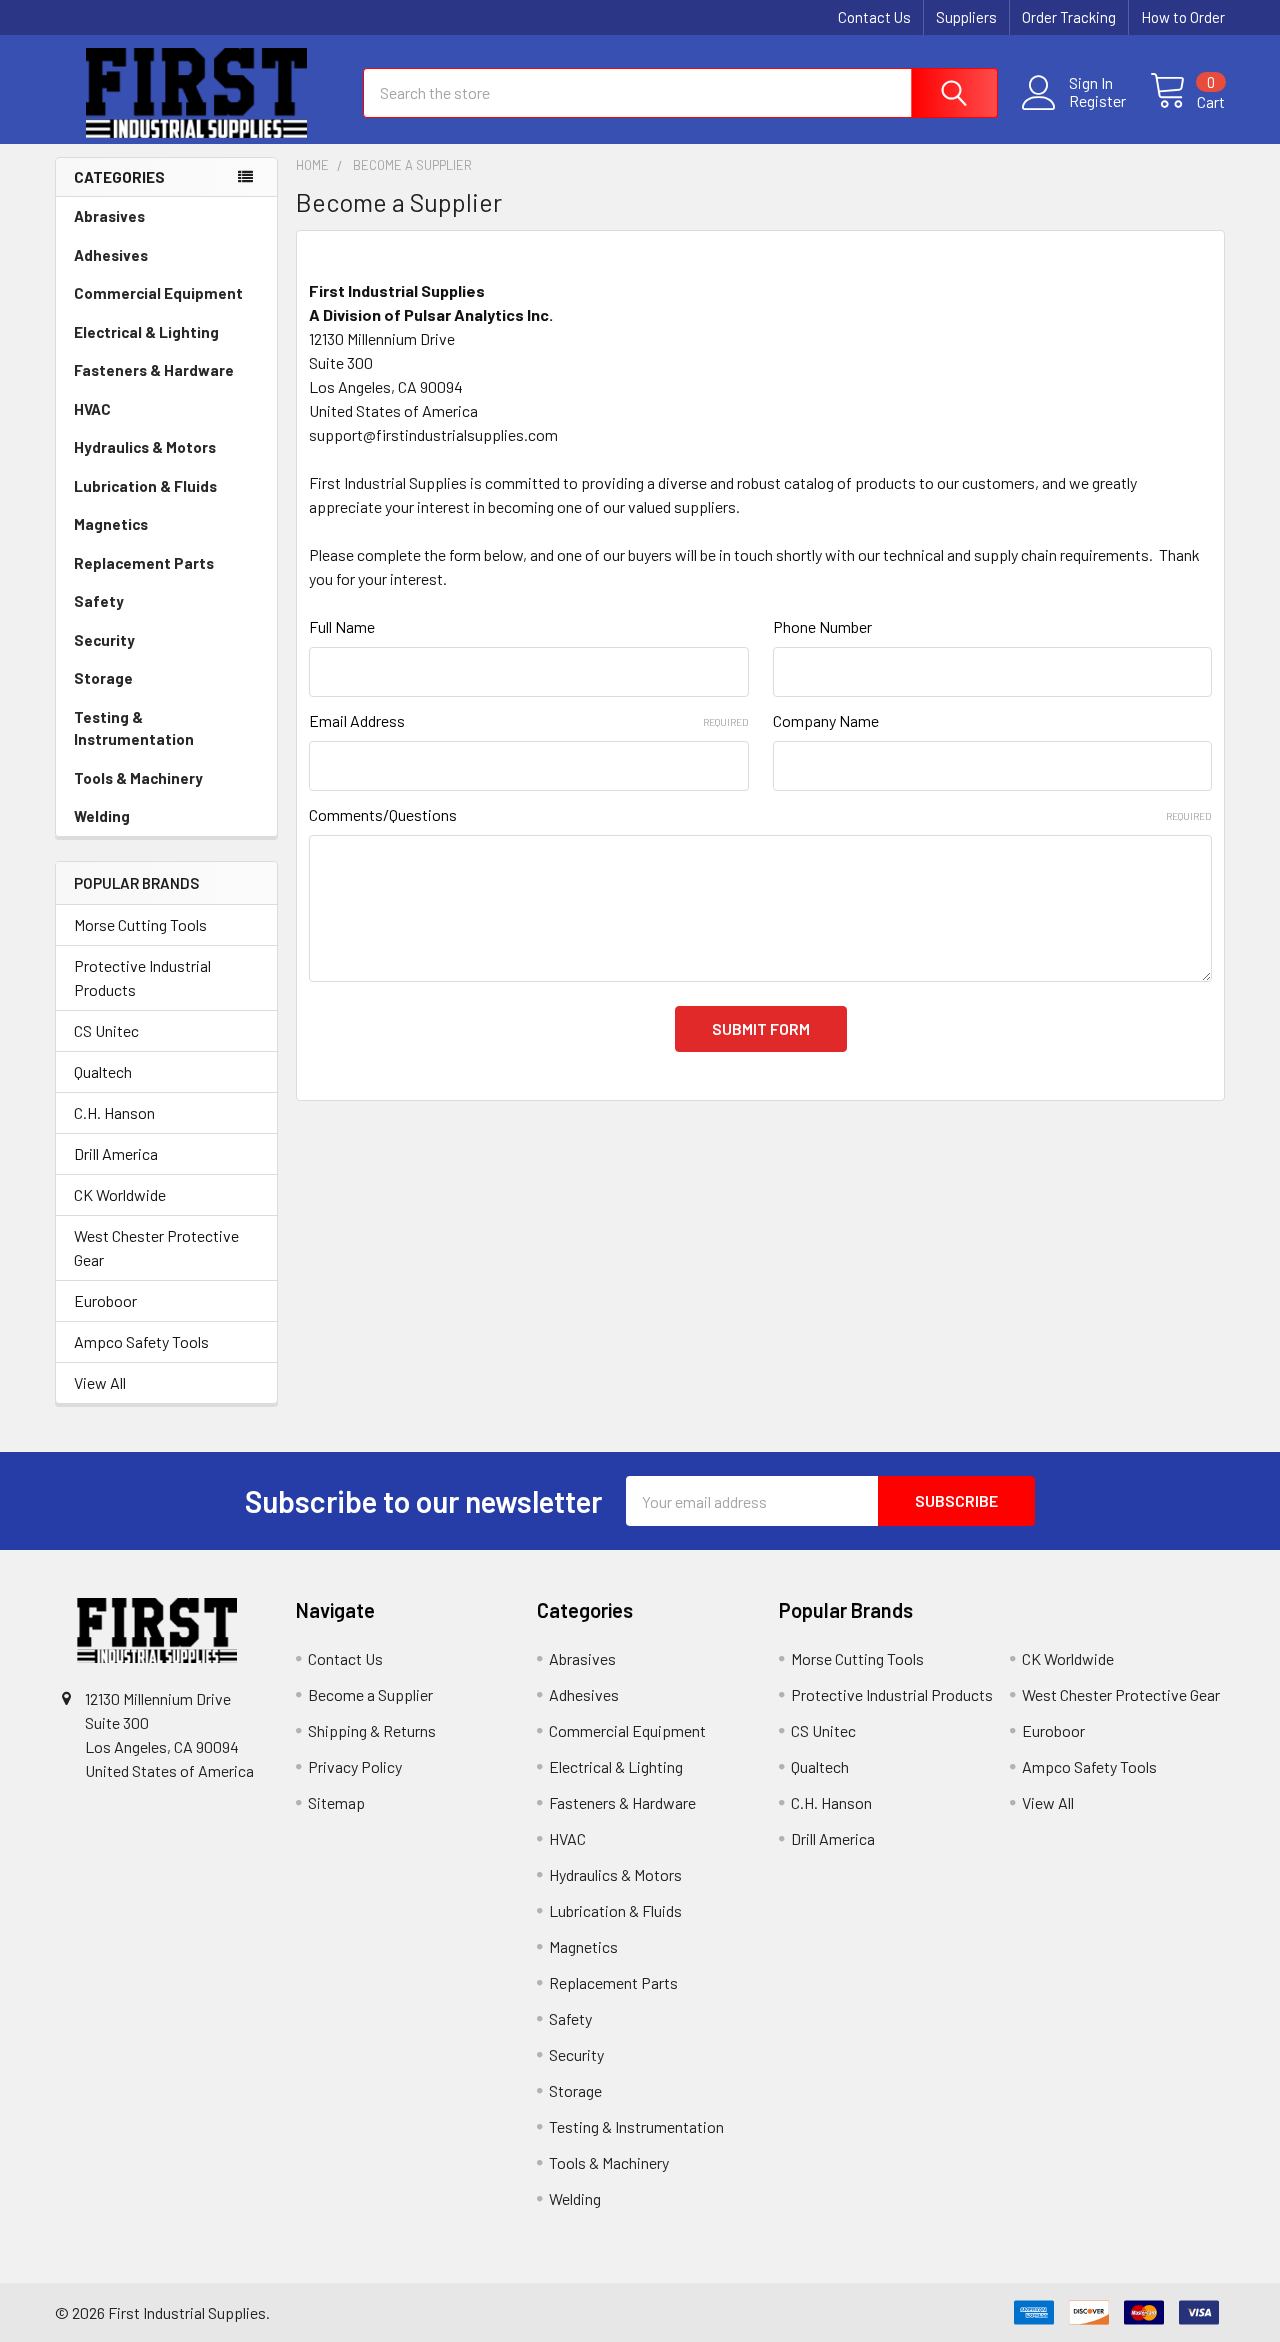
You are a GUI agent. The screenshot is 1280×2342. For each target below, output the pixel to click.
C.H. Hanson (114, 1112)
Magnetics (111, 524)
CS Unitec (106, 1030)
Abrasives (109, 216)
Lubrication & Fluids (145, 486)
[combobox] (680, 93)
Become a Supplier (370, 1694)
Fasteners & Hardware (154, 370)
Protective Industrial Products (142, 977)
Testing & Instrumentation (134, 728)
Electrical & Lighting (146, 332)
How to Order (1183, 17)
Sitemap (336, 1802)
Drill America (116, 1153)
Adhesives (111, 255)
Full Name (342, 626)
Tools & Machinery (138, 778)
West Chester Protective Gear (156, 1247)
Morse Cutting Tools (140, 924)
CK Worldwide (120, 1194)
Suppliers (966, 17)
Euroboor (105, 1300)
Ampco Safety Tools (141, 1341)
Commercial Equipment (158, 293)
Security (104, 640)
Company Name (826, 720)
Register (1097, 101)
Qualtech (103, 1071)
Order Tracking (1069, 17)
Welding (102, 816)
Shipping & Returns (372, 1730)
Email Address (528, 720)
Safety (99, 601)
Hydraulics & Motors (145, 447)
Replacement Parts (144, 563)
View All (100, 1382)
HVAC (92, 409)
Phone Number (822, 626)
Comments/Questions (760, 814)
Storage (103, 678)
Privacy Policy (355, 1766)
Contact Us (874, 17)
